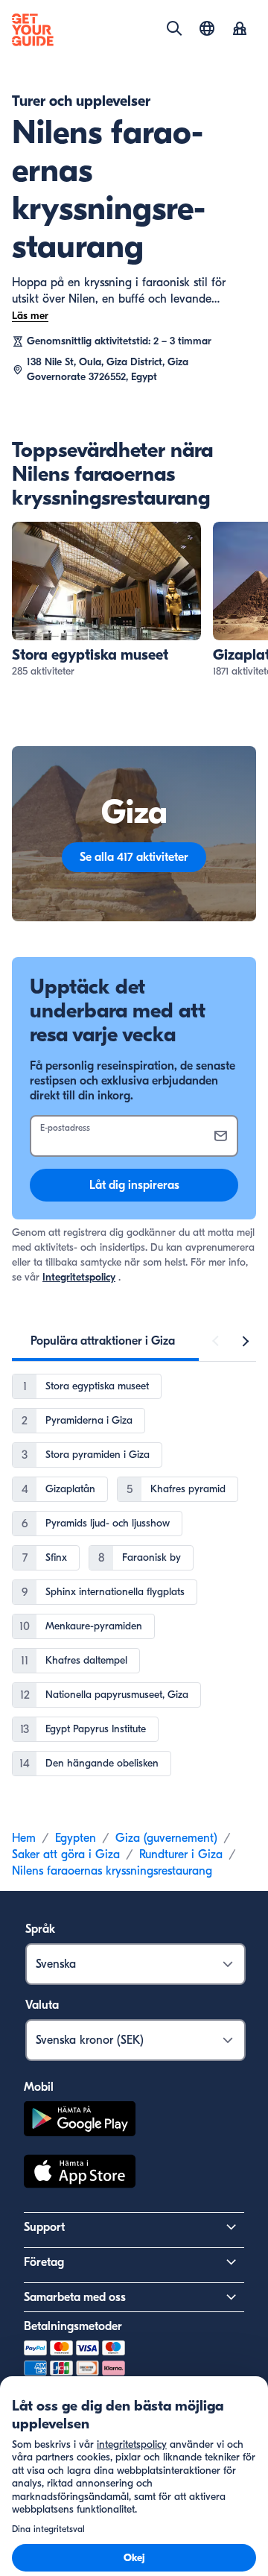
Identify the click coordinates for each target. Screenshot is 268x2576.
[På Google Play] (80, 2121)
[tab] (103, 1341)
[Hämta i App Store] (80, 2173)
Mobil (39, 2087)
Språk (40, 1929)
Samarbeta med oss (75, 2297)
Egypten (76, 1838)
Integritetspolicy (79, 1277)
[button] (106, 600)
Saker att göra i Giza (66, 1854)
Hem (24, 1838)
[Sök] (174, 28)
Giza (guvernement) (166, 1838)
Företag (44, 2262)
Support (44, 2227)
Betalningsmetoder (73, 2326)
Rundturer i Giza (181, 1854)
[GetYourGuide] (33, 30)
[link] (106, 600)
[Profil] (240, 30)
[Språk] (207, 28)
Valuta (42, 2005)
